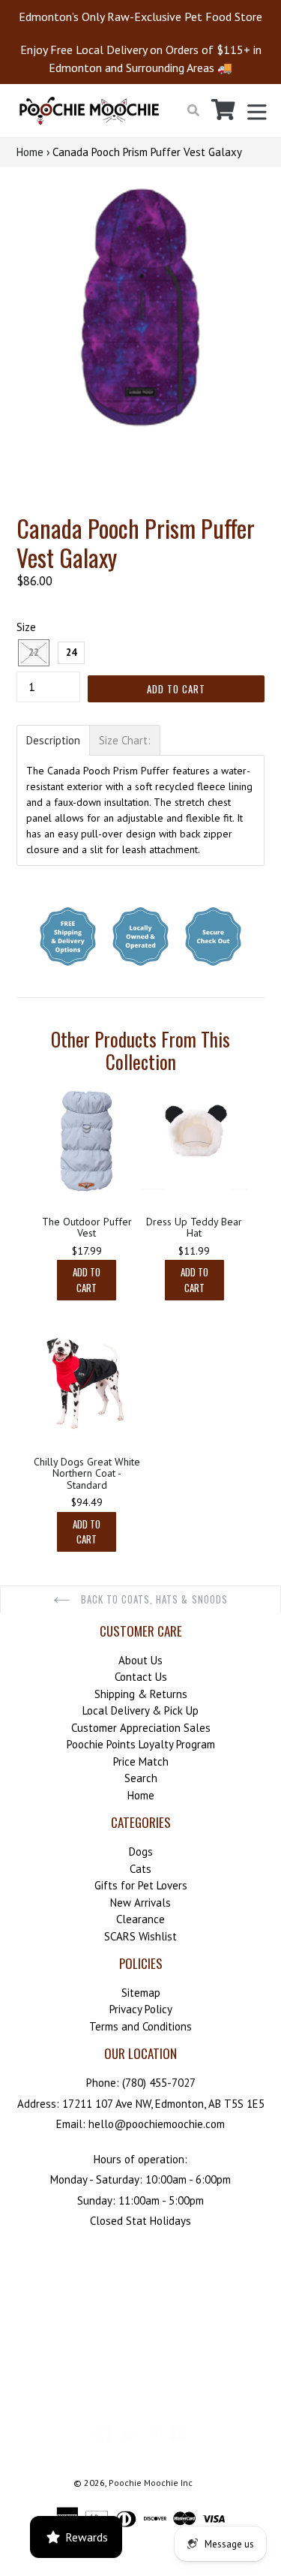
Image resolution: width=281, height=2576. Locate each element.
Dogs (141, 1852)
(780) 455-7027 (159, 2083)
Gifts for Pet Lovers (141, 1885)
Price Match (141, 1761)
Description (53, 740)
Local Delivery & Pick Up (140, 1710)
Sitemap (141, 1993)
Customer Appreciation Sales (141, 1728)
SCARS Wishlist (140, 1936)
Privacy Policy (141, 2009)
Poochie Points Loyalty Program (141, 1744)
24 (71, 652)
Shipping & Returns (141, 1694)
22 (34, 652)
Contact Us (141, 1677)
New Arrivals (140, 1903)
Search (141, 1778)
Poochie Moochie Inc (151, 2483)
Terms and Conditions (140, 2026)
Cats (140, 1869)
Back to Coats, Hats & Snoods (153, 1599)
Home (30, 152)
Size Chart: (125, 740)
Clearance (140, 1919)
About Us (140, 1660)
